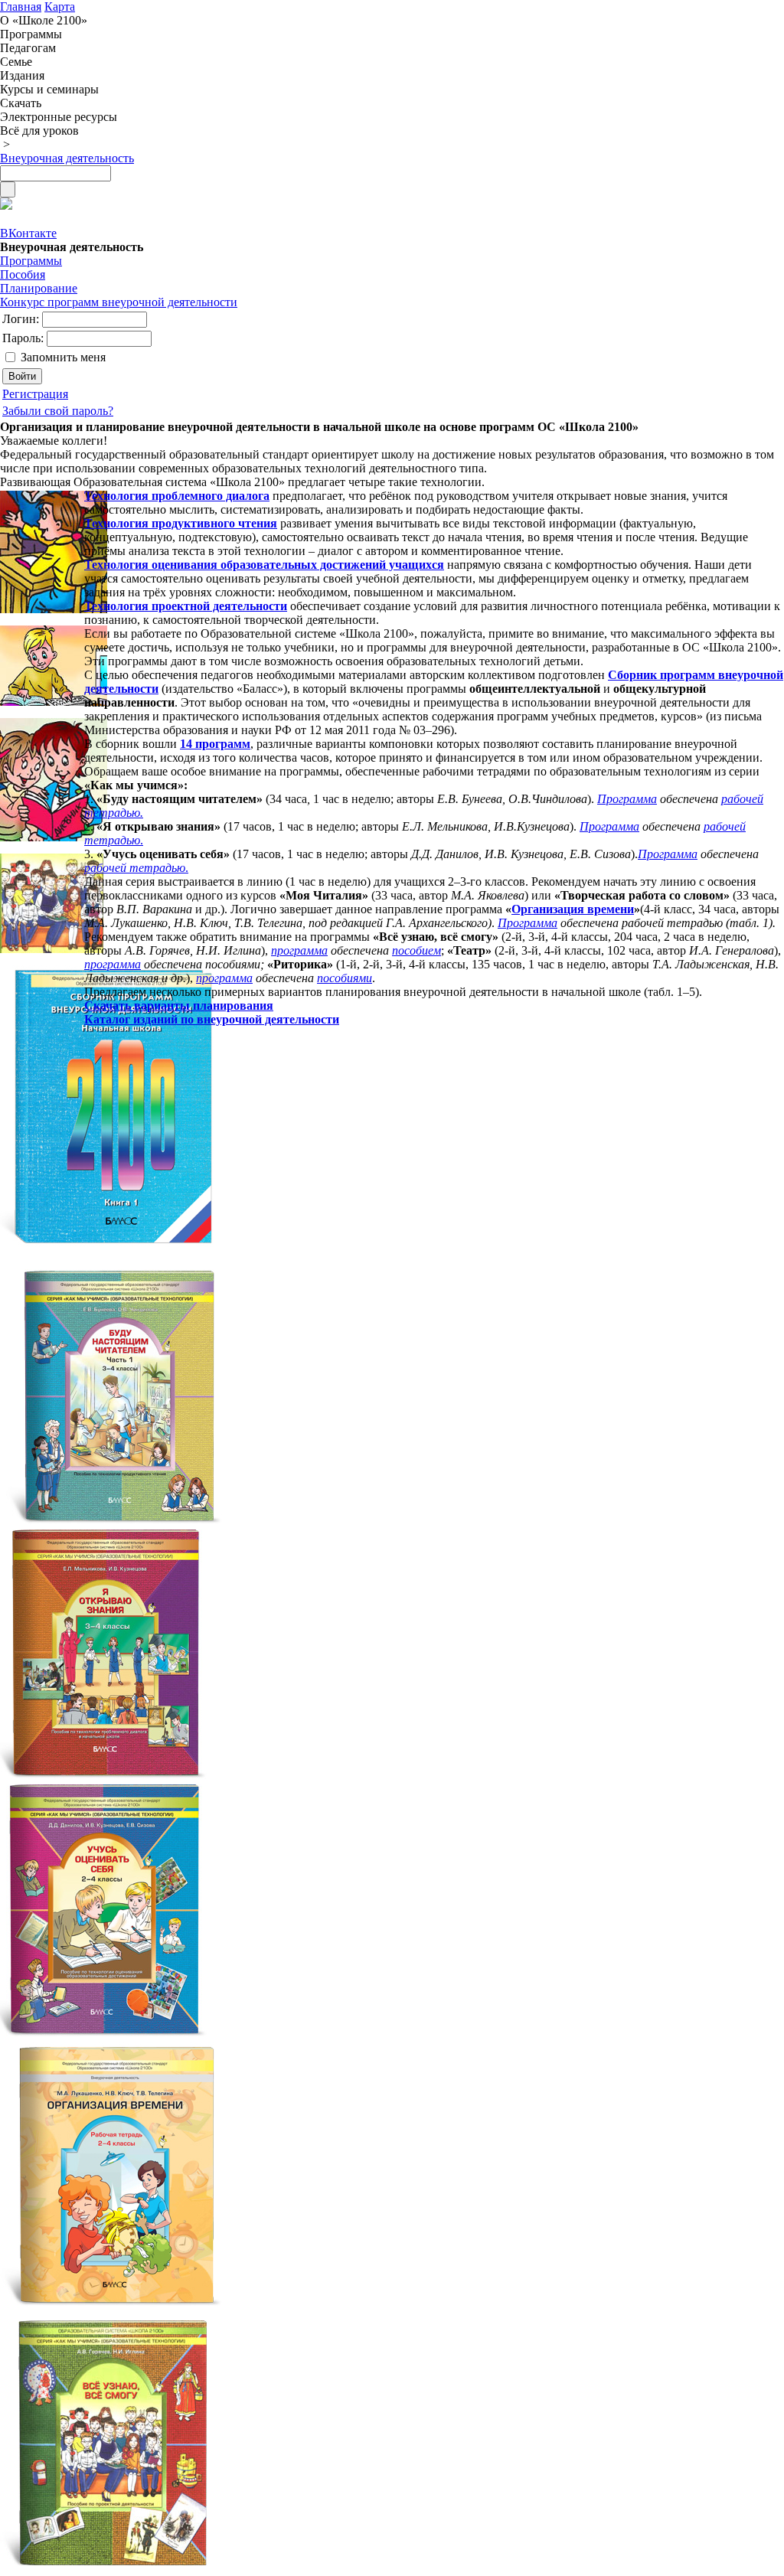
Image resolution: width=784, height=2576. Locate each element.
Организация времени (573, 909)
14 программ (215, 744)
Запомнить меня (63, 357)
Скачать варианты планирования (179, 1006)
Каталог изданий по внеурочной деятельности (212, 1019)
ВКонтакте (28, 233)
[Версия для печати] (6, 206)
